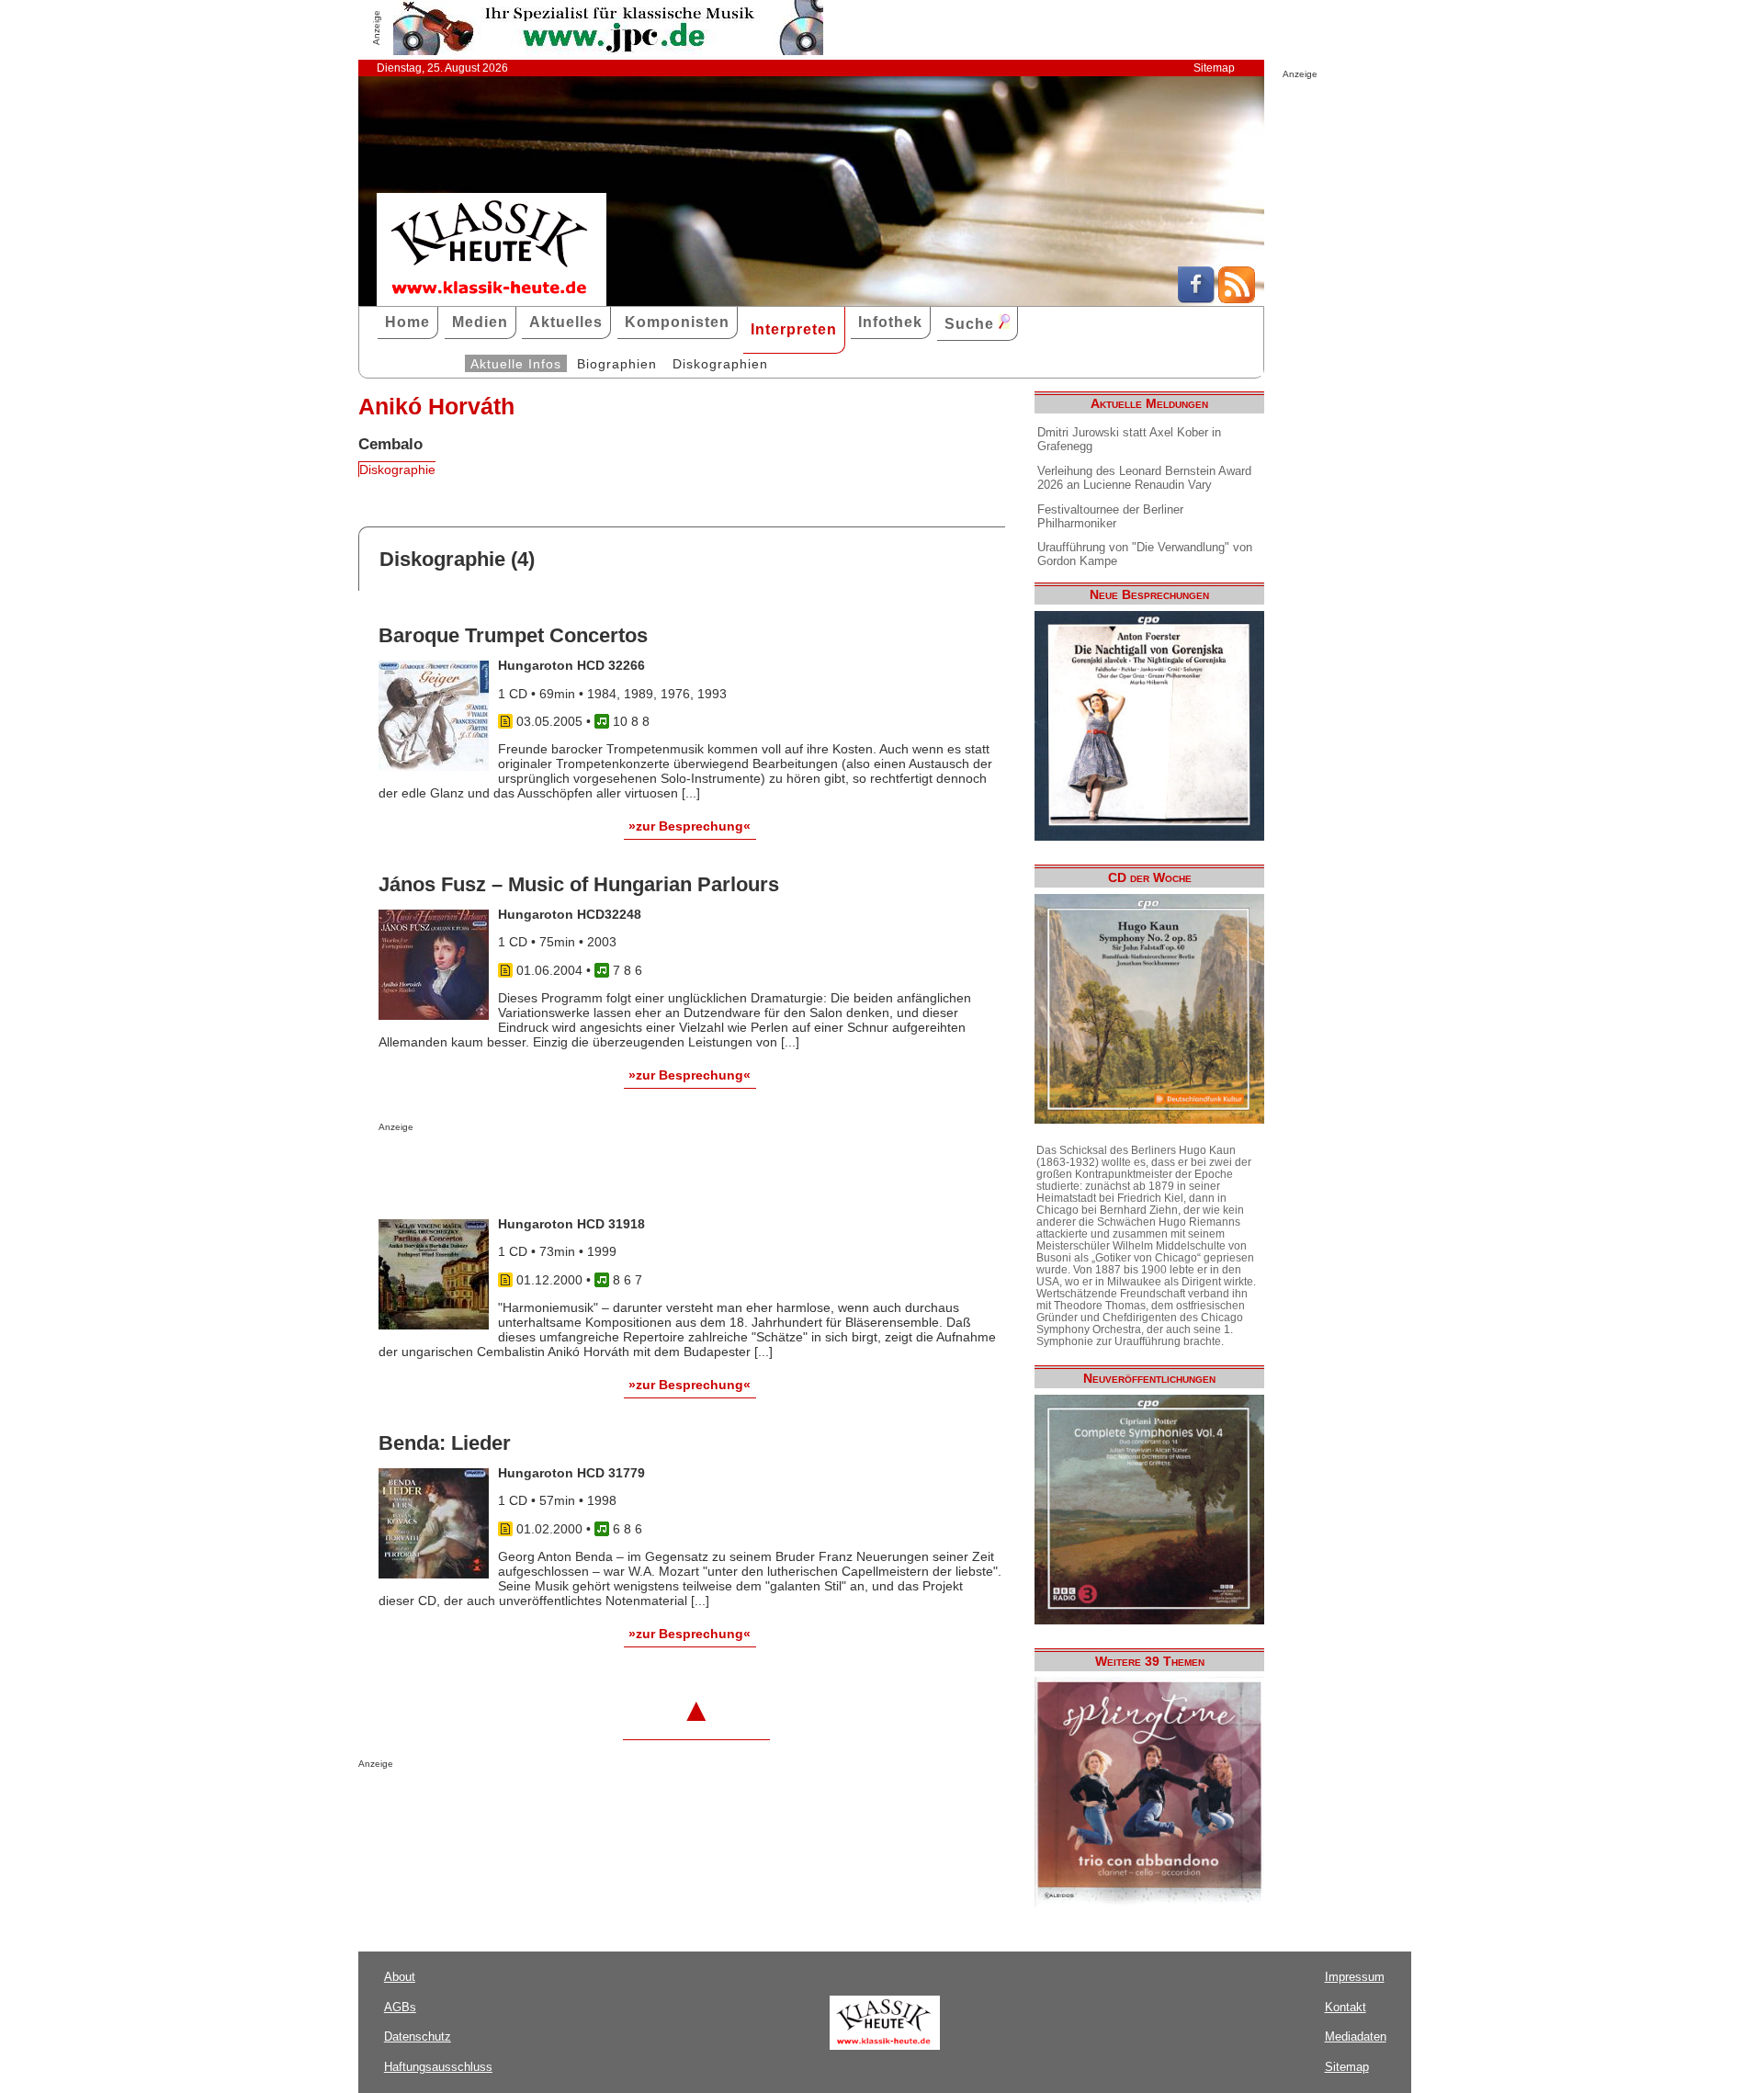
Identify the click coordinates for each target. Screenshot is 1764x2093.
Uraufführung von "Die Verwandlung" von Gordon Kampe (1145, 554)
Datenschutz (418, 2036)
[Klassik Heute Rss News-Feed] (1237, 299)
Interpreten (794, 329)
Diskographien (720, 364)
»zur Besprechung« (690, 826)
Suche (972, 324)
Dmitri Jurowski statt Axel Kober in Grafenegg (1129, 439)
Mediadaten (1356, 2036)
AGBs (400, 2007)
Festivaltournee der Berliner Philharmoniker (1110, 516)
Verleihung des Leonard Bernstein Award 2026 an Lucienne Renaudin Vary (1144, 478)
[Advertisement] (594, 1169)
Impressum (1355, 1977)
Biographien (617, 364)
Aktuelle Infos (516, 364)
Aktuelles (566, 322)
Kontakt (1346, 2007)
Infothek (890, 322)
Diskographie (397, 470)
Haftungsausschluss (438, 2067)
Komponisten (677, 322)
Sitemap (1214, 68)
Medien (480, 322)
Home (407, 322)
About (400, 1977)
